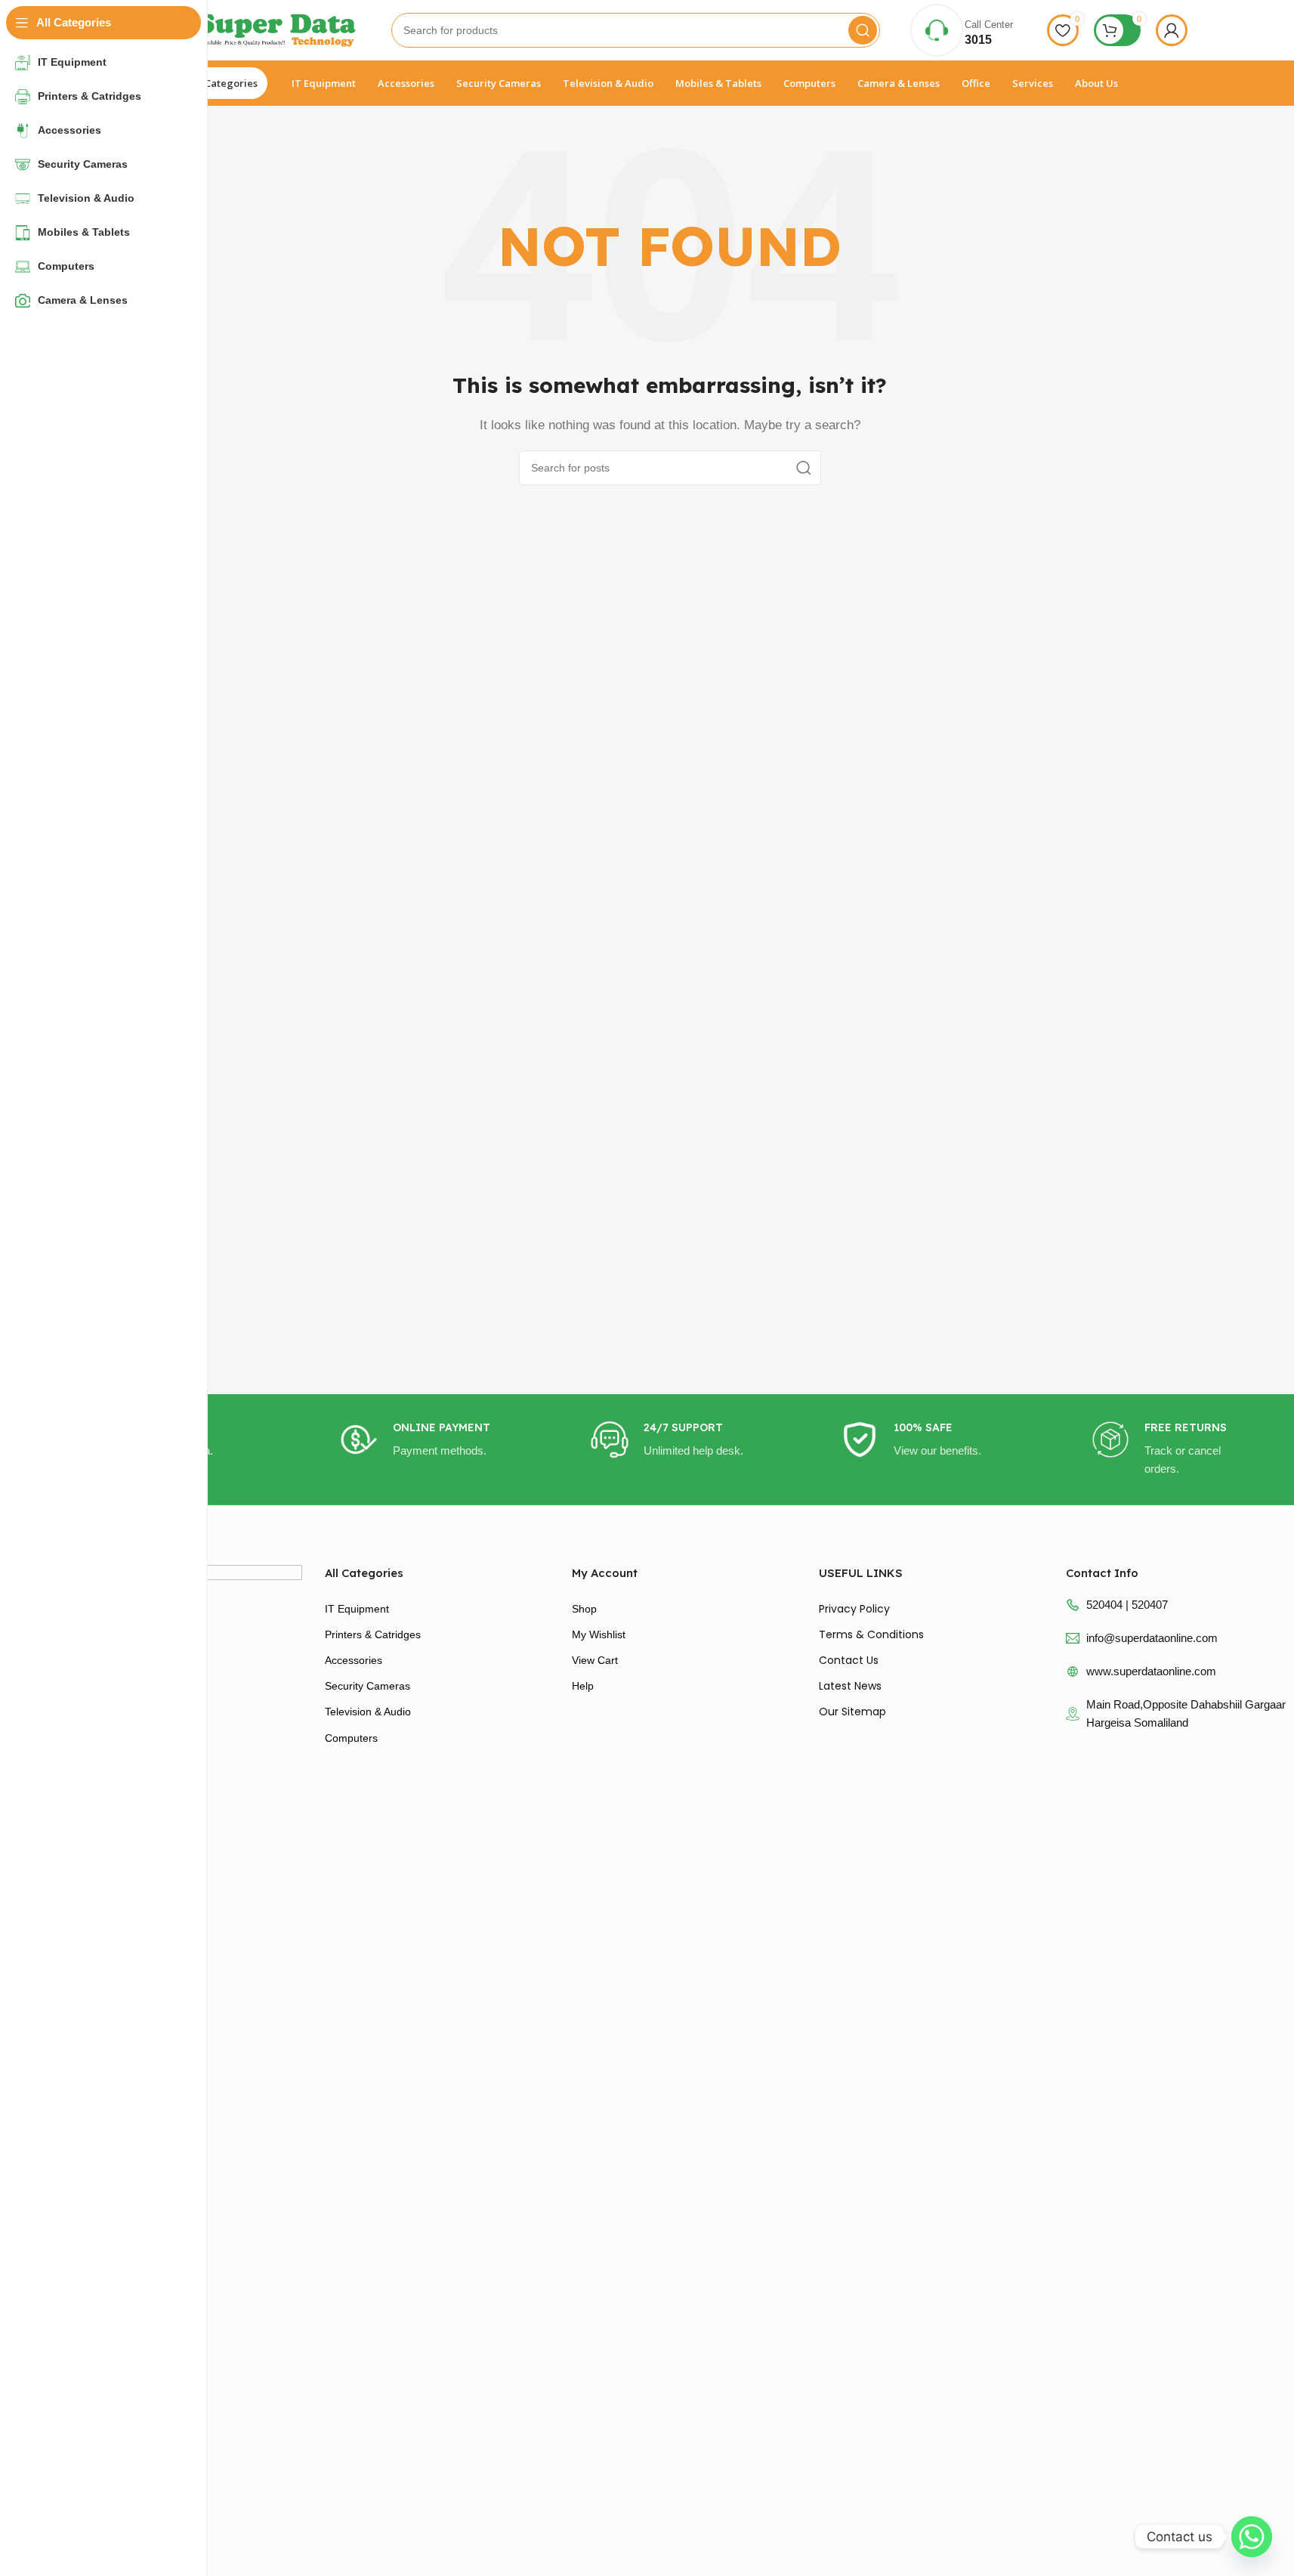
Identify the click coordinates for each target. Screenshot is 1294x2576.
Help (583, 1686)
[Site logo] (257, 29)
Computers (351, 1738)
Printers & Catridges (373, 1634)
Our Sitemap (852, 1712)
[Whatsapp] (1252, 2537)
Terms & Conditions (871, 1634)
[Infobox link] (419, 1440)
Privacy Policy (854, 1609)
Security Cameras (368, 1686)
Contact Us (849, 1660)
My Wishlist (599, 1634)
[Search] (863, 30)
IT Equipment (357, 1609)
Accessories (354, 1660)
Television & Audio (368, 1712)
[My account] (1172, 30)
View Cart (595, 1660)
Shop (584, 1609)
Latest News (850, 1686)
